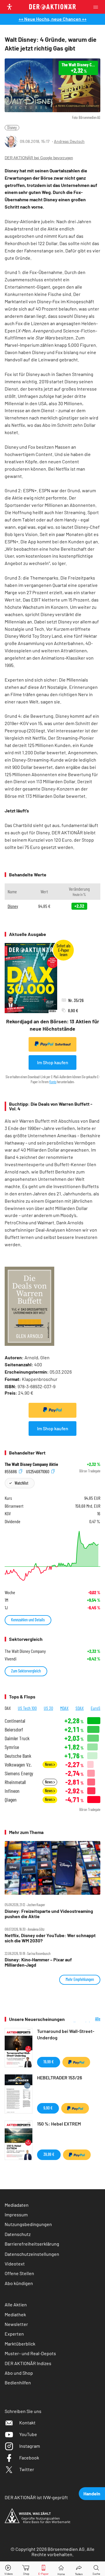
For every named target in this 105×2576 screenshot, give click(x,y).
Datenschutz (18, 2234)
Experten (14, 2334)
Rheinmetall (15, 1782)
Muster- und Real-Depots (30, 2353)
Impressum (16, 2214)
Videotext (15, 2264)
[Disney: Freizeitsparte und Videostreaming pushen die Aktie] (52, 1868)
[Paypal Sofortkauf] (52, 1410)
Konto (53, 1082)
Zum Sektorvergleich (26, 1671)
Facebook (29, 2458)
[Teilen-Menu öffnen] (79, 2569)
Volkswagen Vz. (18, 1765)
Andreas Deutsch (69, 141)
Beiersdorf (14, 1730)
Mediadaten (17, 2205)
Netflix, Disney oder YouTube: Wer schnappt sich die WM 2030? (50, 1938)
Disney (12, 128)
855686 (11, 1471)
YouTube (28, 2434)
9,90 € (48, 2108)
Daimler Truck (17, 1738)
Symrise (12, 1747)
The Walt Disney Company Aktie (31, 1464)
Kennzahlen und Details (28, 1620)
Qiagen (11, 1800)
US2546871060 (38, 1471)
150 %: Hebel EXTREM (59, 2124)
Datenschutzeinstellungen (32, 2254)
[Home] (61, 2569)
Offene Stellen (19, 2273)
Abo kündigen (19, 2283)
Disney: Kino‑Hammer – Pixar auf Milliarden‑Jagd (38, 1962)
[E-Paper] (43, 2569)
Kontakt (27, 2422)
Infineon (12, 1791)
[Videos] (9, 2569)
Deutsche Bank (18, 1756)
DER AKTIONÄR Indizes (28, 2363)
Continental (15, 1721)
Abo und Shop (19, 2373)
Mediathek (15, 2314)
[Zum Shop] (26, 2569)
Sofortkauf (63, 1044)
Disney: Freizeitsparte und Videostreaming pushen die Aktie (49, 1914)
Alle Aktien (16, 2304)
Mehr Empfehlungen (80, 1979)
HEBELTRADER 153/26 (60, 2077)
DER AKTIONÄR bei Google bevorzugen (39, 158)
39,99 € (49, 2154)
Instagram (30, 2446)
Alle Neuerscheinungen (87, 2019)
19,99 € (49, 2062)
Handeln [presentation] (92, 2493)
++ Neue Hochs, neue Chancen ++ (53, 19)
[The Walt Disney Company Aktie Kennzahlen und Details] (52, 1556)
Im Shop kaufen (53, 1062)
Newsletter (16, 2324)
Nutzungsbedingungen (28, 2224)
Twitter (27, 2469)
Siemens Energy (19, 1773)
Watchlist (21, 1483)
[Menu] (97, 7)
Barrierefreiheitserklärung (32, 2244)
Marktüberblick (20, 2344)
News (49, 1764)
